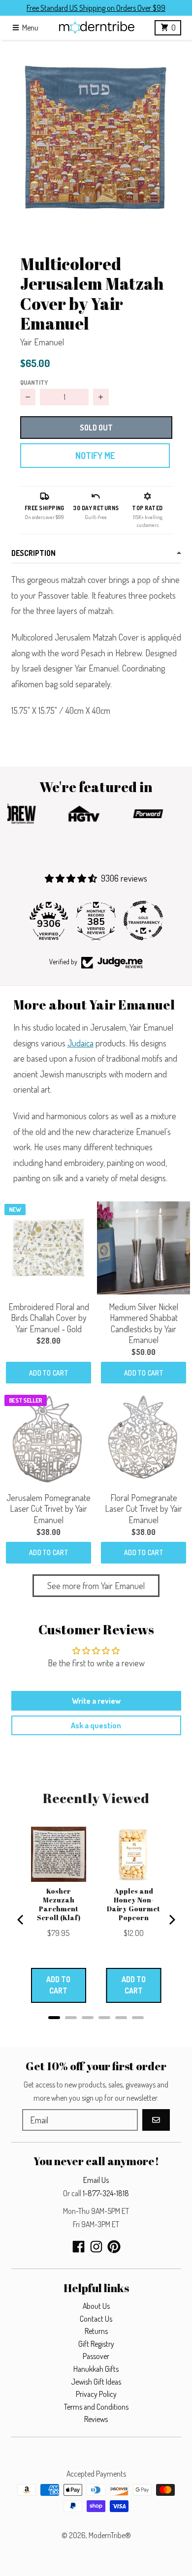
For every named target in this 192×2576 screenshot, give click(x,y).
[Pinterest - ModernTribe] (114, 2247)
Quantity (34, 382)
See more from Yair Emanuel (96, 1586)
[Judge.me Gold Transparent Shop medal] (143, 920)
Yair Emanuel (42, 342)
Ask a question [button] (96, 1725)
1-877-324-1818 (106, 2193)
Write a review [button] (96, 1701)
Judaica (80, 1043)
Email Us (96, 2180)
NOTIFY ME (95, 456)
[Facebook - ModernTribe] (79, 2247)
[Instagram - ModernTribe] (96, 2247)
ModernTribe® (110, 2535)
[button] (96, 136)
